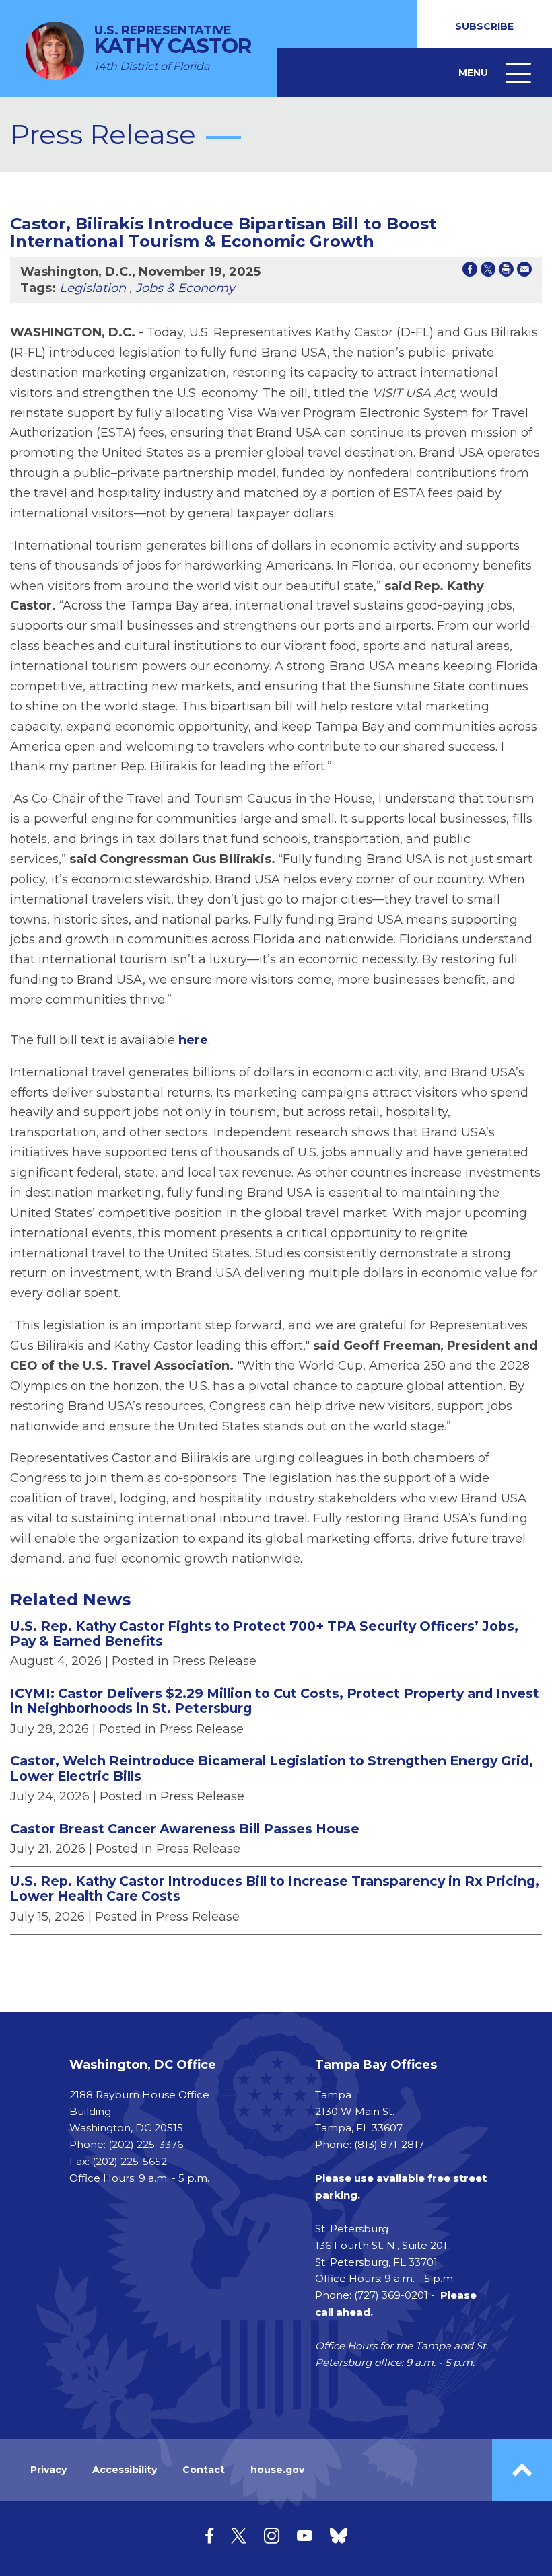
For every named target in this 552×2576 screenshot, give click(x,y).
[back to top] (522, 2470)
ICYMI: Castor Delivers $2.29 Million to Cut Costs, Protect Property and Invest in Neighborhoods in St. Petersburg (275, 1701)
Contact (204, 2470)
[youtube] (305, 2535)
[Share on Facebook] (470, 272)
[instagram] (272, 2535)
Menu (497, 82)
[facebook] (209, 2535)
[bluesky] (339, 2535)
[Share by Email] (524, 272)
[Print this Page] (506, 272)
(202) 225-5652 (130, 2161)
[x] (239, 2535)
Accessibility (125, 2470)
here (193, 1040)
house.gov (277, 2470)
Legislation (93, 288)
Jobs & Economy (185, 288)
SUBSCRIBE (484, 26)
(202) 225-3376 (146, 2144)
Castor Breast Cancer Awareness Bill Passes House (185, 1829)
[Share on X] (488, 272)
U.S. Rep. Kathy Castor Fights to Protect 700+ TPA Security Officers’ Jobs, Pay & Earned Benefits (264, 1634)
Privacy (48, 2470)
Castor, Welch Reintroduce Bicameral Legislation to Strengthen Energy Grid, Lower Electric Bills (272, 1768)
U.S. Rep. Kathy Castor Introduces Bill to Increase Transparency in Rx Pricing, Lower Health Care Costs (275, 1889)
